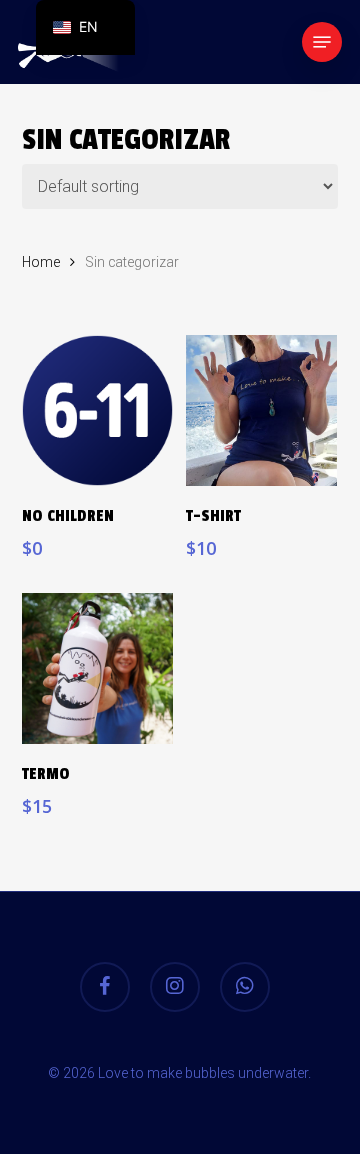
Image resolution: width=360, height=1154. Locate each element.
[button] (322, 42)
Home (41, 262)
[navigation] (85, 27)
